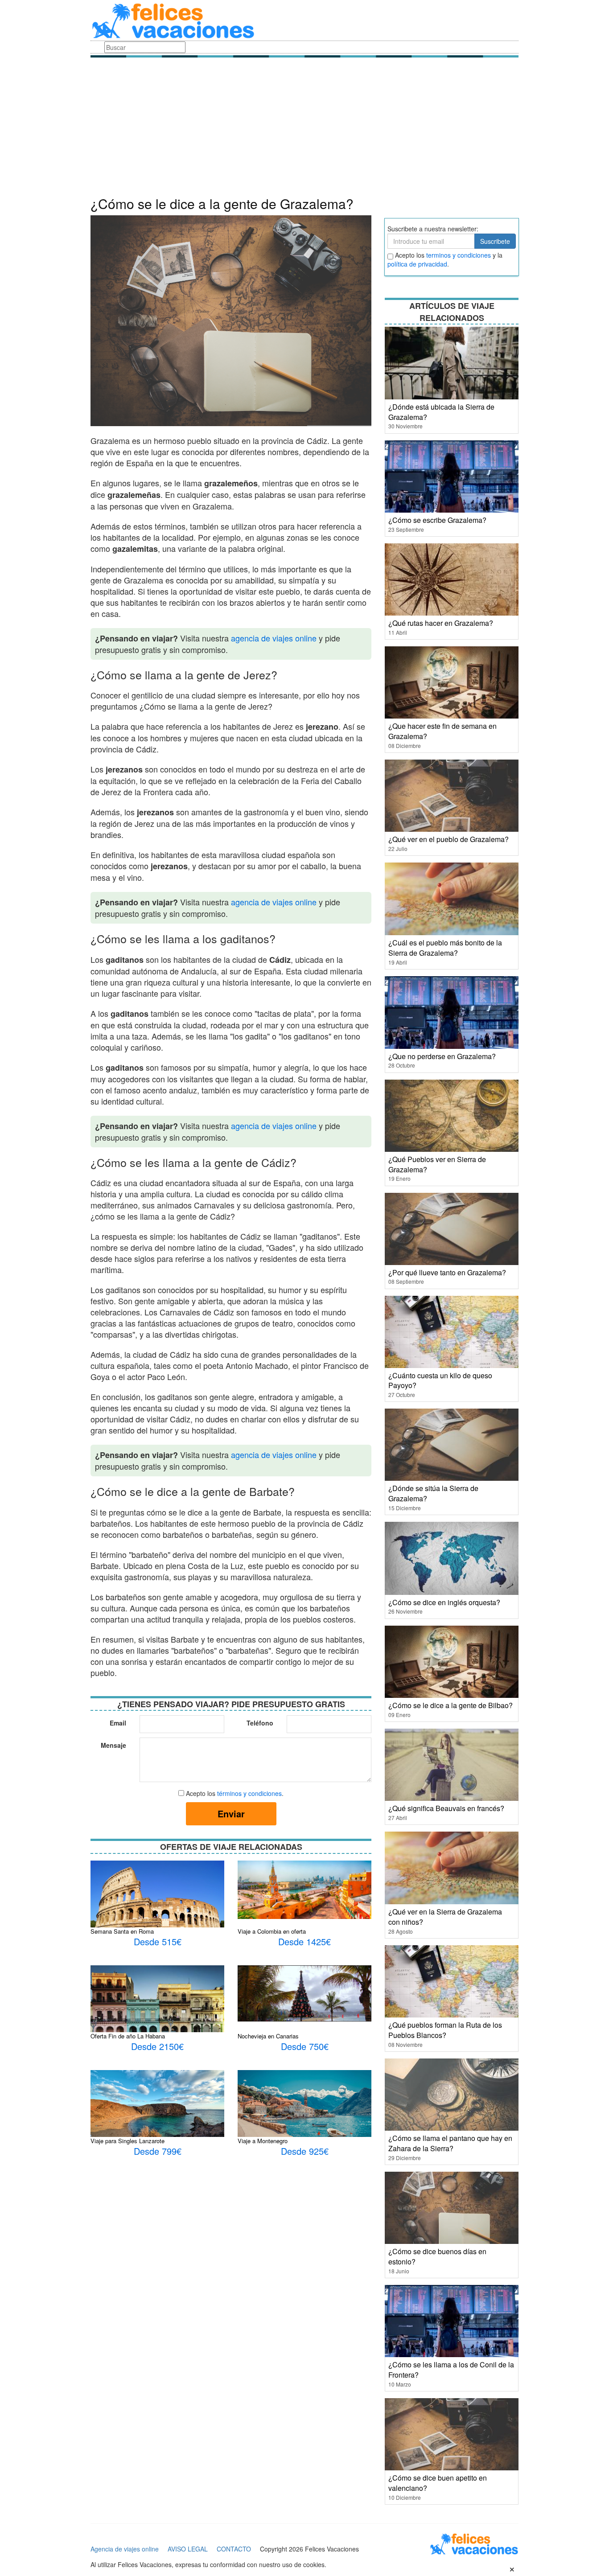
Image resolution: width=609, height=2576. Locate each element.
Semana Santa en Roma (122, 1931)
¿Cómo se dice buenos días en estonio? (437, 2256)
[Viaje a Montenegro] (304, 2107)
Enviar (231, 1814)
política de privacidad (417, 264)
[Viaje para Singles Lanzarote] (157, 2113)
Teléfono (260, 1723)
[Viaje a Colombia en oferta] (304, 1889)
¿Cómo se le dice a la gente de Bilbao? (451, 1705)
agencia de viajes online (274, 638)
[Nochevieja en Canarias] (304, 1993)
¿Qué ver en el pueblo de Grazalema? (449, 839)
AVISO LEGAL (188, 2549)
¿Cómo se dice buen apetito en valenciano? (438, 2483)
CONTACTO (234, 2549)
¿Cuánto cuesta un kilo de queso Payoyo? (440, 1380)
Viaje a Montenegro (263, 2141)
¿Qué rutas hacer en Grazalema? (441, 623)
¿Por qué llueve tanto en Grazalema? (447, 1272)
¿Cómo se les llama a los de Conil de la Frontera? (451, 2370)
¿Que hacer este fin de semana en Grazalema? (442, 731)
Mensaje (113, 1745)
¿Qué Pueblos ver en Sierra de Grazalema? (437, 1164)
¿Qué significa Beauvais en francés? (446, 1808)
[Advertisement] (304, 129)
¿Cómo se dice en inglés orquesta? (444, 1602)
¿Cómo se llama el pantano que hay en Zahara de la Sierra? (450, 2143)
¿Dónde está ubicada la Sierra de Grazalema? (441, 412)
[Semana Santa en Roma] (157, 1904)
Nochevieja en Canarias (268, 2036)
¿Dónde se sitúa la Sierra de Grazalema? (433, 1493)
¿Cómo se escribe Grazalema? (437, 520)
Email (118, 1723)
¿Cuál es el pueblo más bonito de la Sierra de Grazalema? (445, 948)
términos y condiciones (249, 1793)
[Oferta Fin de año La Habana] (157, 2009)
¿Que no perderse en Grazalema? (442, 1056)
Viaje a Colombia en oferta (272, 1931)
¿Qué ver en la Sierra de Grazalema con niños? (445, 1917)
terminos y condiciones (459, 255)
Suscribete (495, 241)
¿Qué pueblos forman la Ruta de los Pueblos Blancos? (445, 2030)
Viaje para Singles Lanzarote (128, 2141)
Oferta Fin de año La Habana (128, 2036)
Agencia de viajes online (125, 2549)
